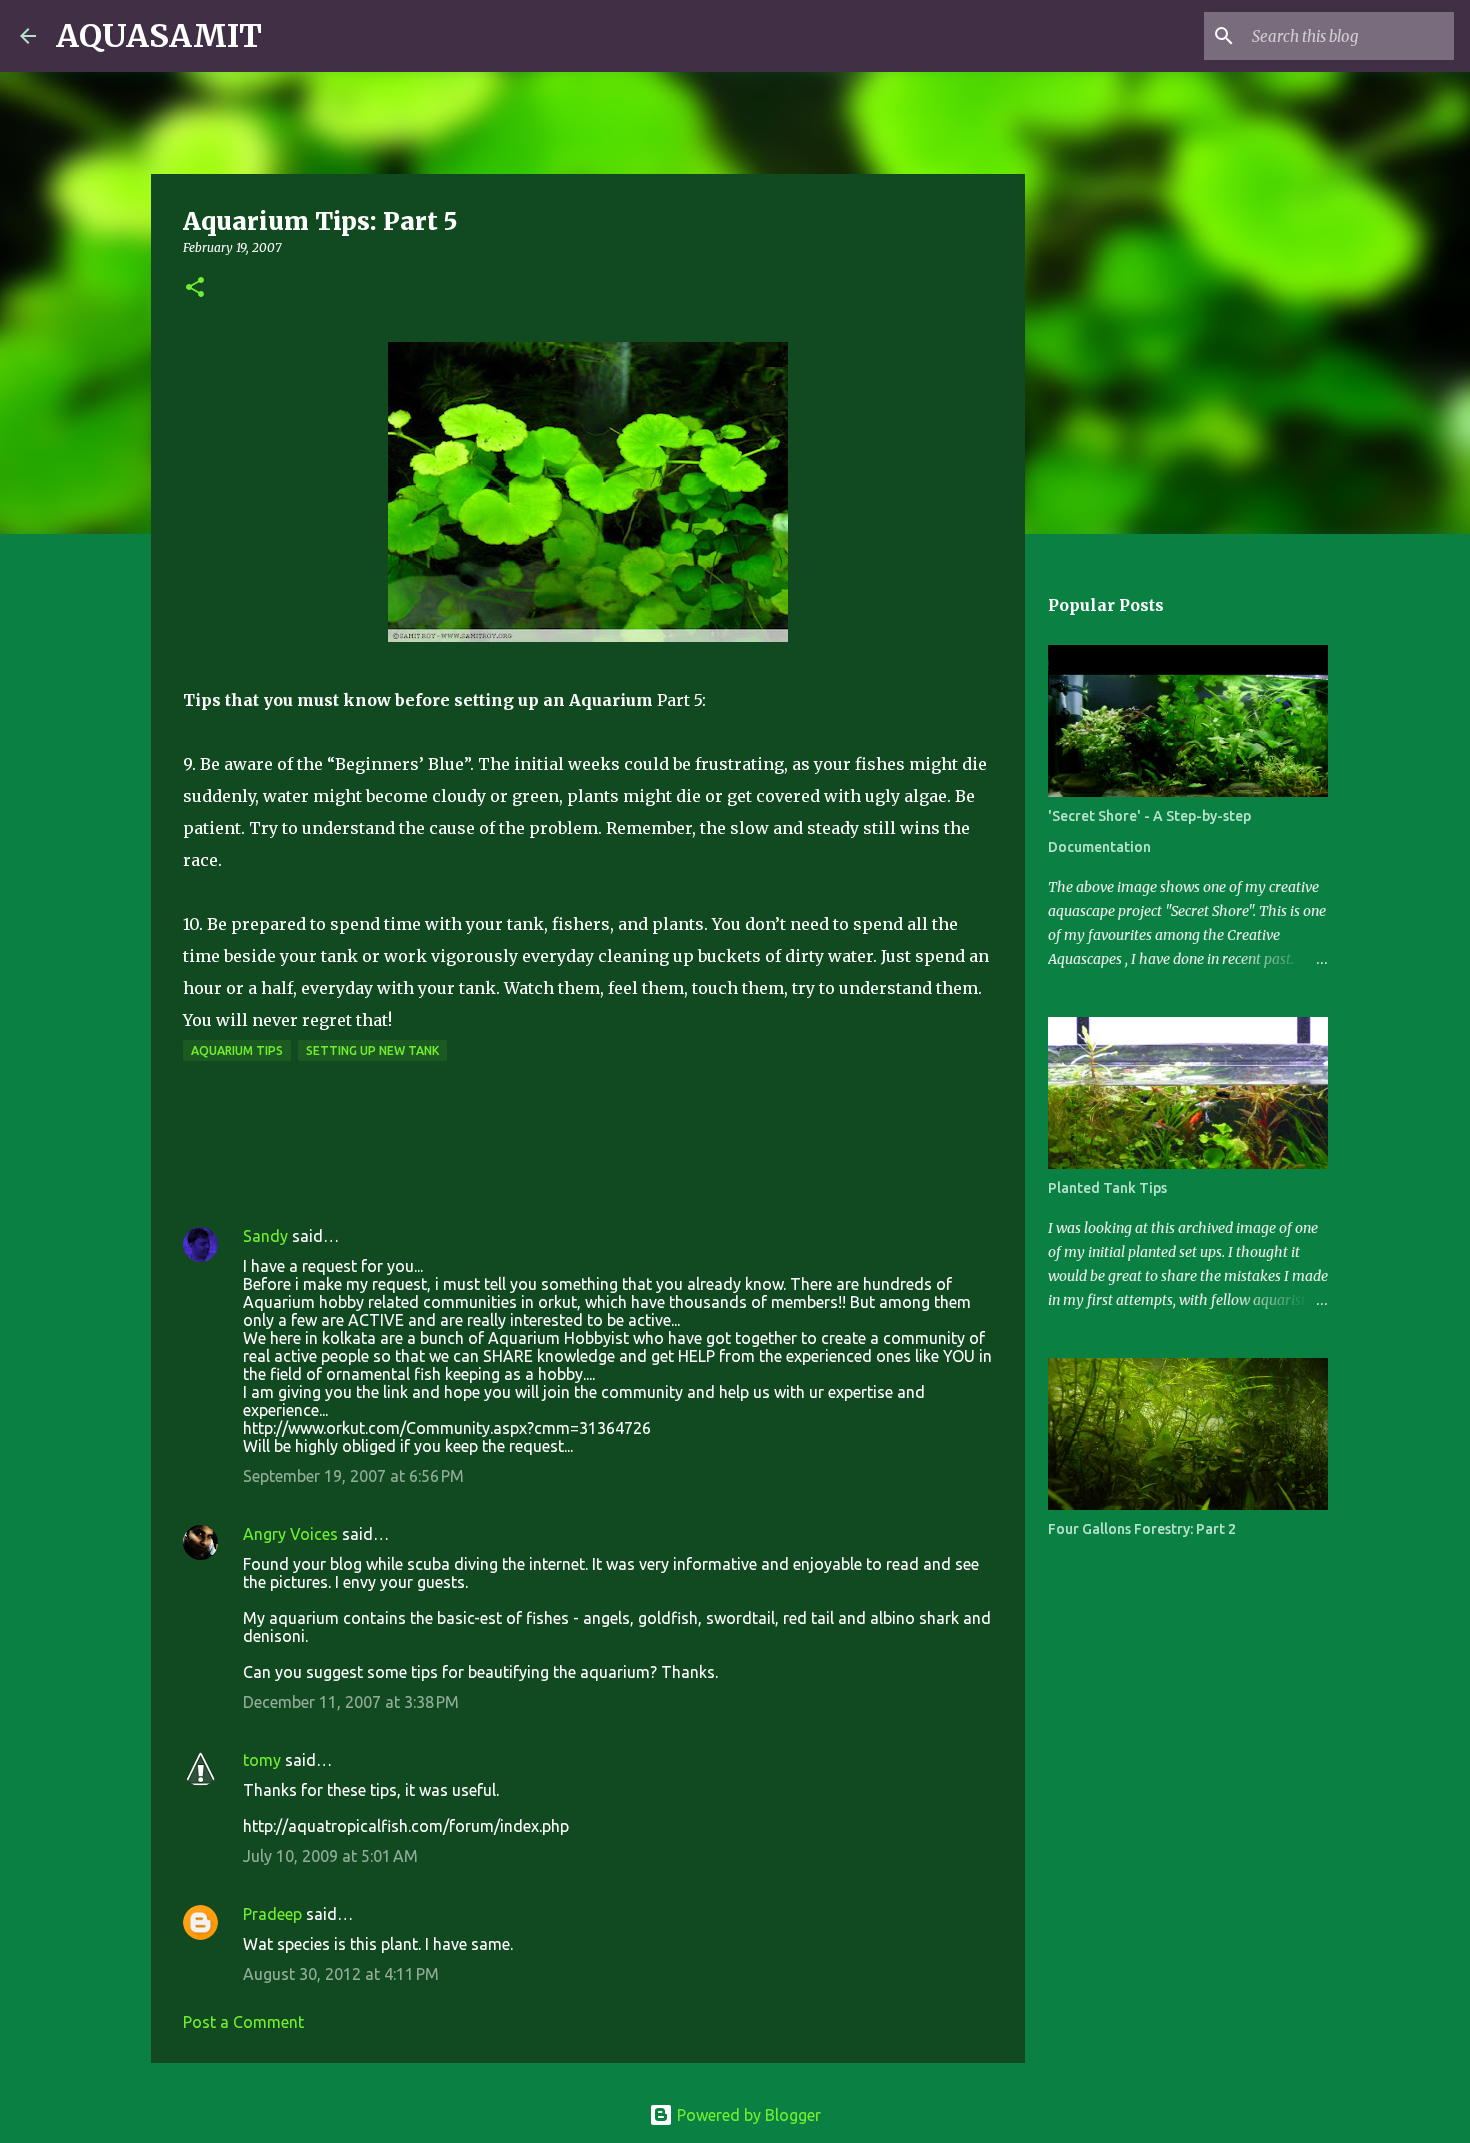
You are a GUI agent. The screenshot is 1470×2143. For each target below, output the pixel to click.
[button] (195, 288)
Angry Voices (290, 1534)
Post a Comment (243, 2022)
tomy (262, 1760)
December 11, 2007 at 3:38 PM (351, 1702)
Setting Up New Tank (372, 1050)
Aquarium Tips (237, 1050)
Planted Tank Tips (1107, 1188)
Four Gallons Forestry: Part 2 (1142, 1529)
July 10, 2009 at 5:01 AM (330, 1856)
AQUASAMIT (159, 36)
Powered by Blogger (747, 2115)
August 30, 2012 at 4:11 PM (341, 1974)
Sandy (265, 1236)
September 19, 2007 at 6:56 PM (353, 1476)
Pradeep (272, 1914)
